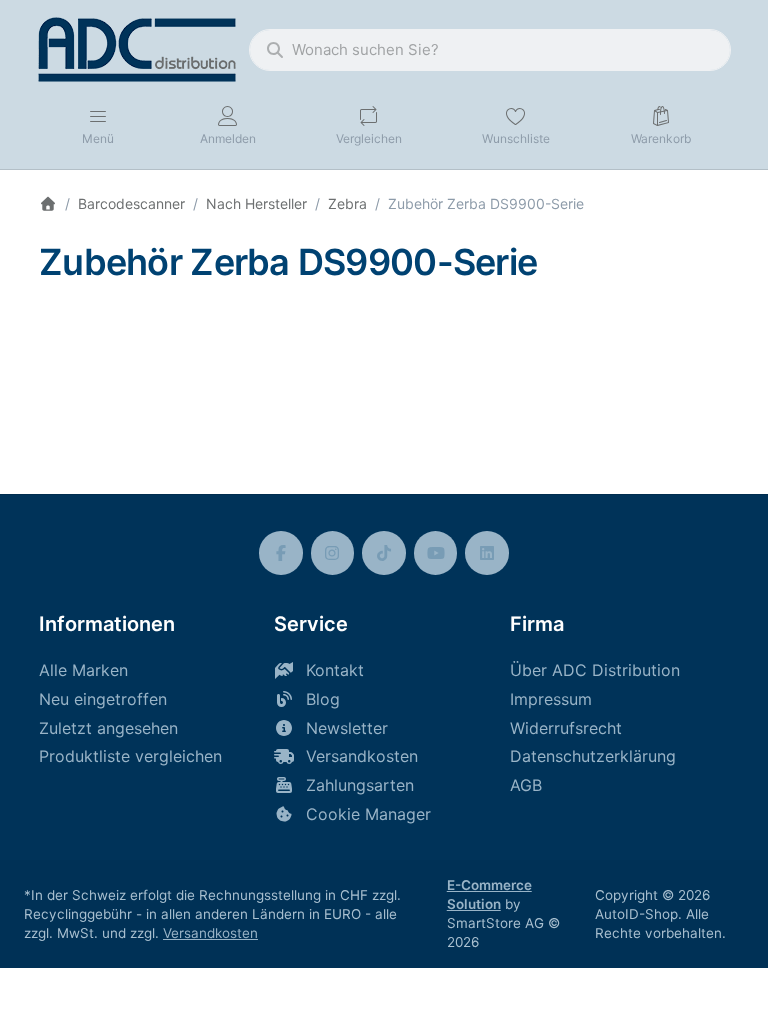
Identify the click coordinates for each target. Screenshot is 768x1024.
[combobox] (490, 50)
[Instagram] (333, 553)
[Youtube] (436, 553)
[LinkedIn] (487, 553)
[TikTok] (384, 553)
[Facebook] (281, 553)
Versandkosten (210, 933)
